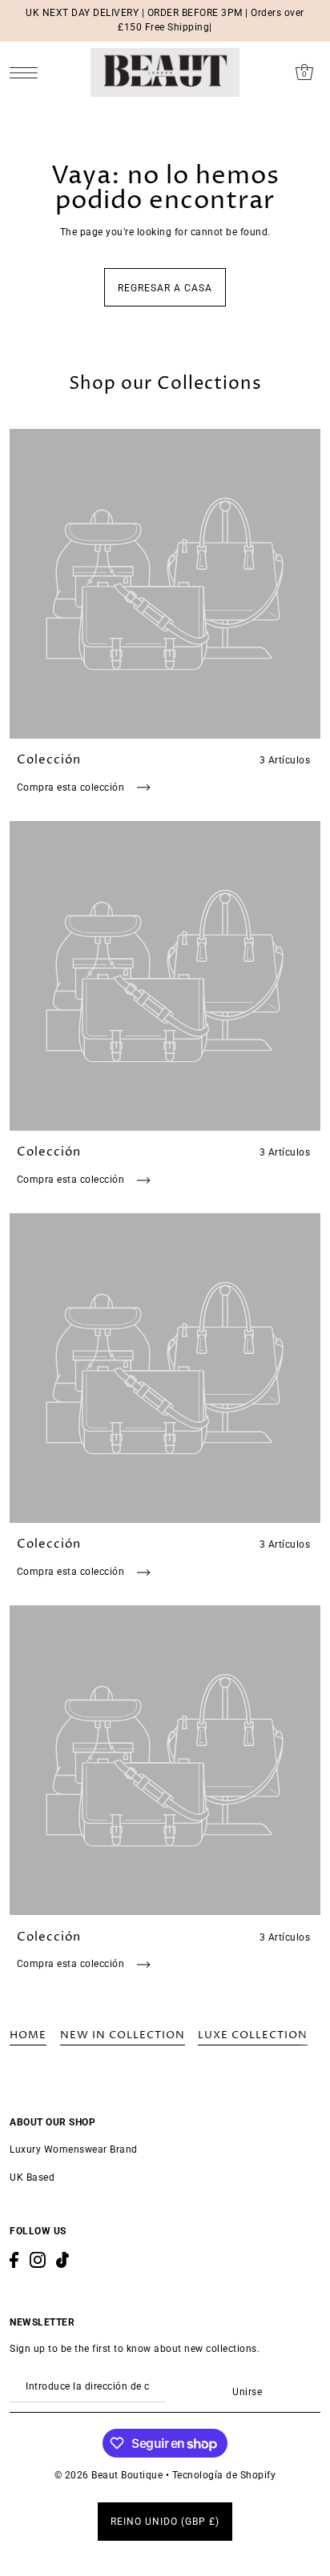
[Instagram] (38, 2260)
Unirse (247, 2392)
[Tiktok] (62, 2260)
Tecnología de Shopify (224, 2475)
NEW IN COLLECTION (123, 2035)
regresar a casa (165, 288)
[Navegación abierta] (28, 72)
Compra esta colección (72, 787)
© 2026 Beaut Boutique (110, 2475)
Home (28, 2035)
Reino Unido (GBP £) (165, 2522)
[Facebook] (14, 2260)
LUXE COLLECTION (253, 2035)
